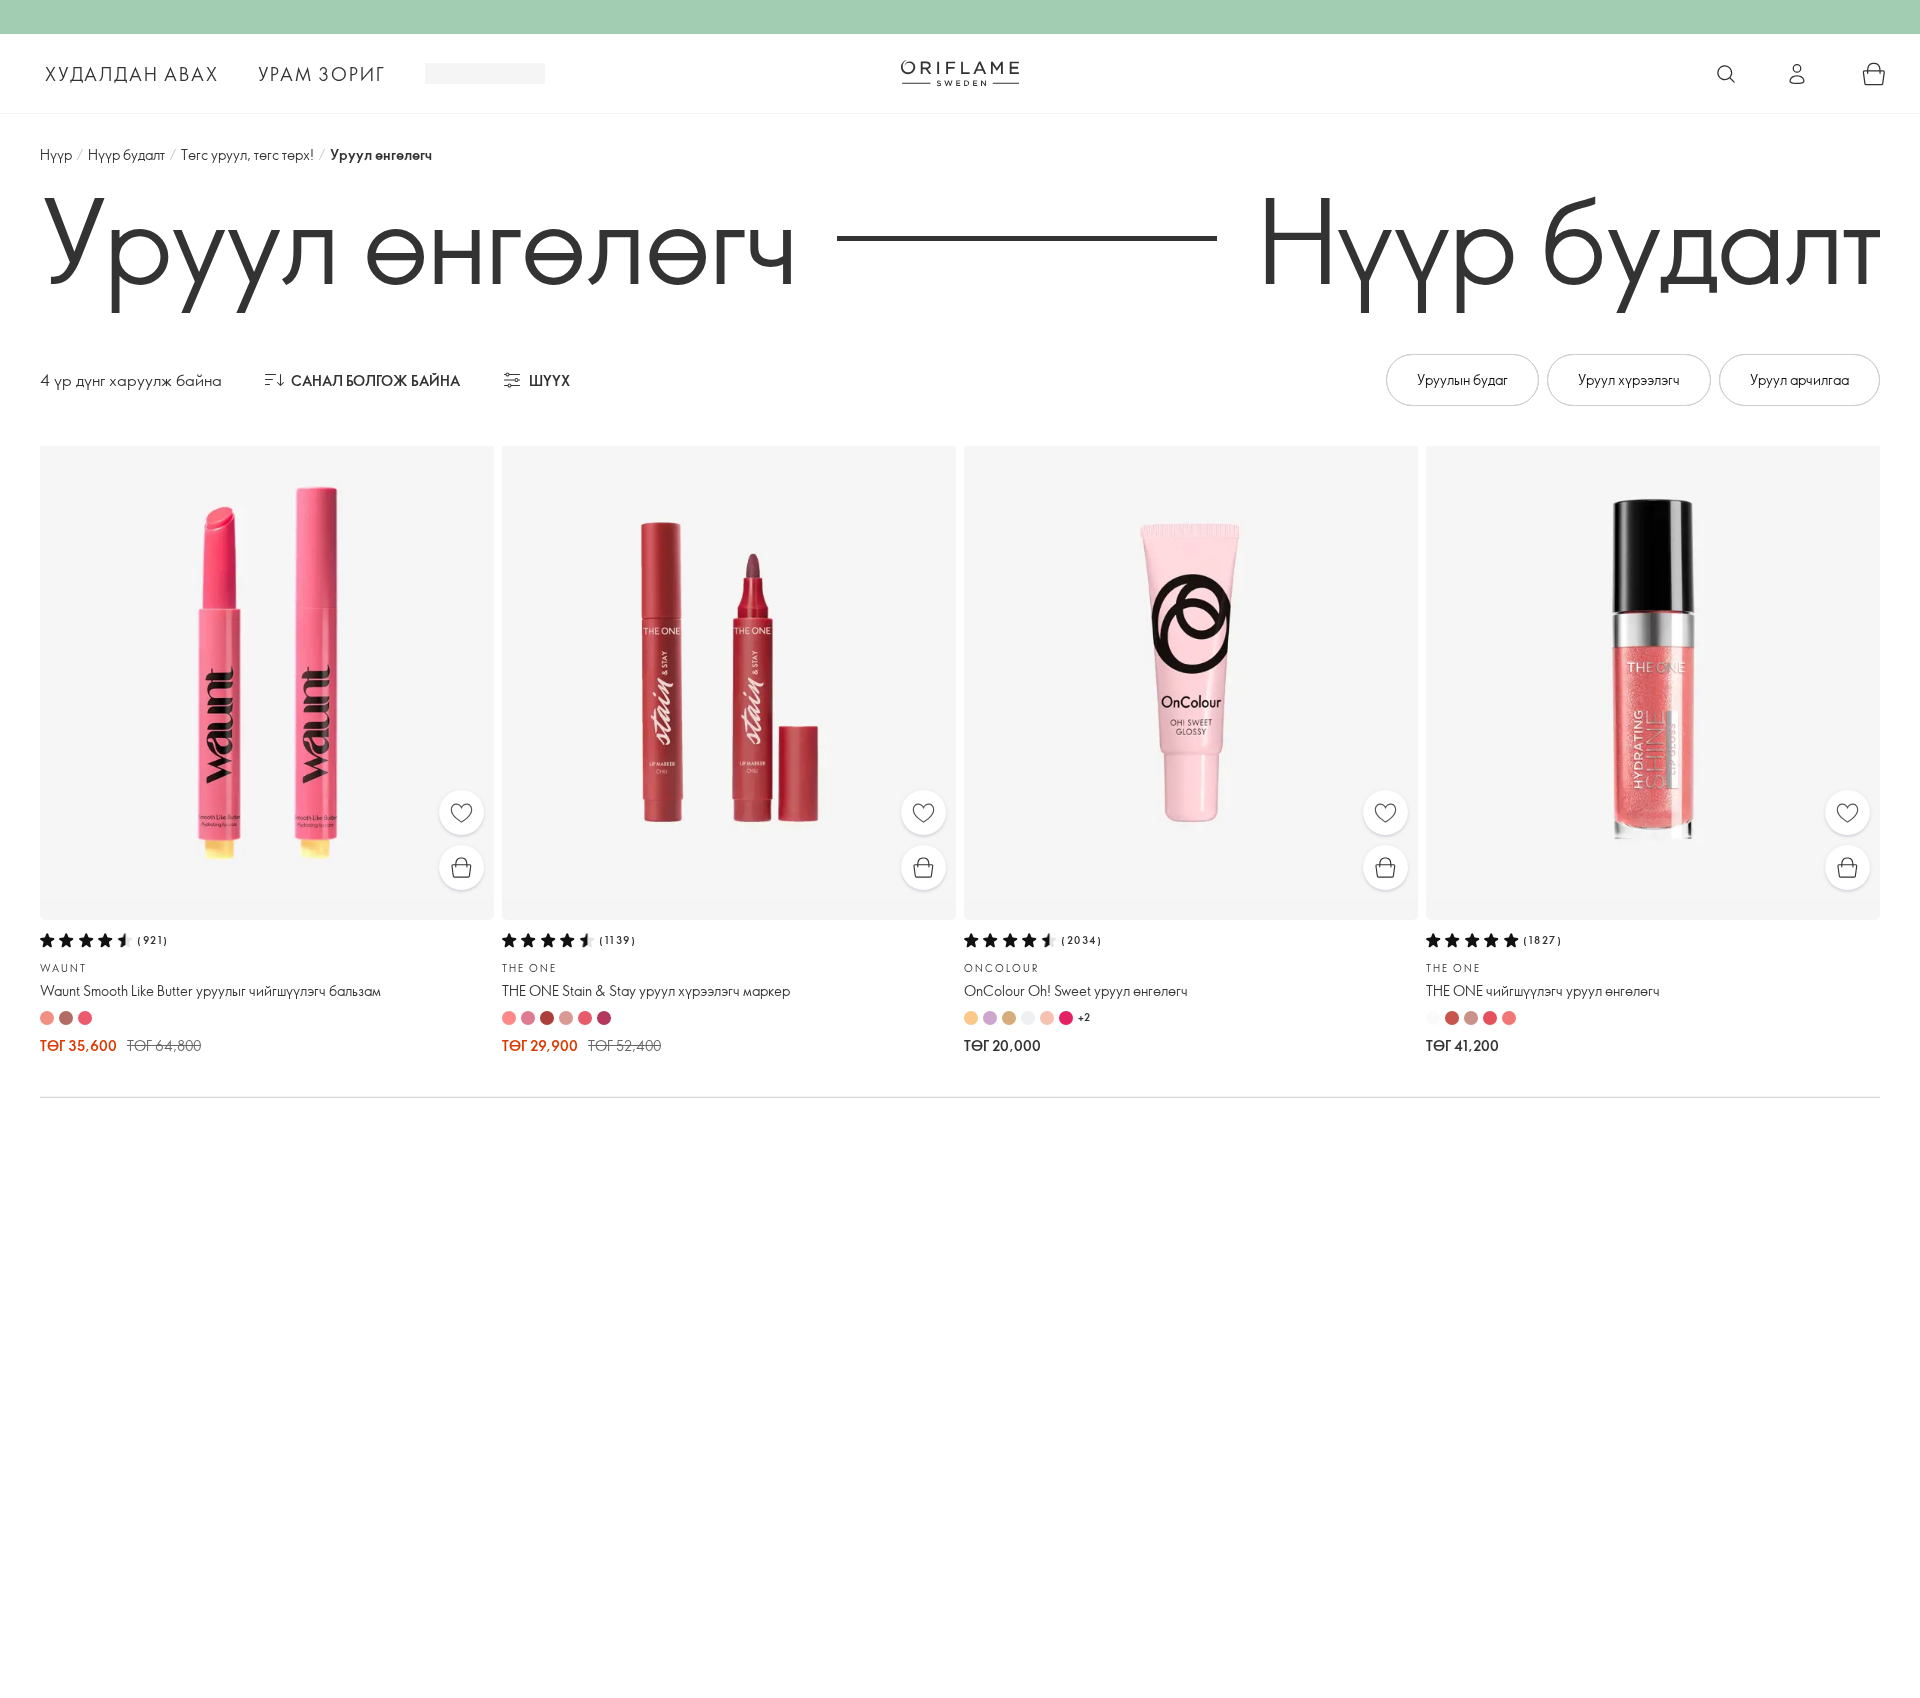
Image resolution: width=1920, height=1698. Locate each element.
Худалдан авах (131, 74)
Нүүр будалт (126, 154)
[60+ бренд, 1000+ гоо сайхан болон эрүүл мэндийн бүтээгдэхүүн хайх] (1726, 74)
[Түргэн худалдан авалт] (461, 867)
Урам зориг (321, 74)
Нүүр (56, 154)
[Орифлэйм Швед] (960, 73)
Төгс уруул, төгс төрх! (247, 154)
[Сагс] (1874, 74)
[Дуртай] (461, 812)
